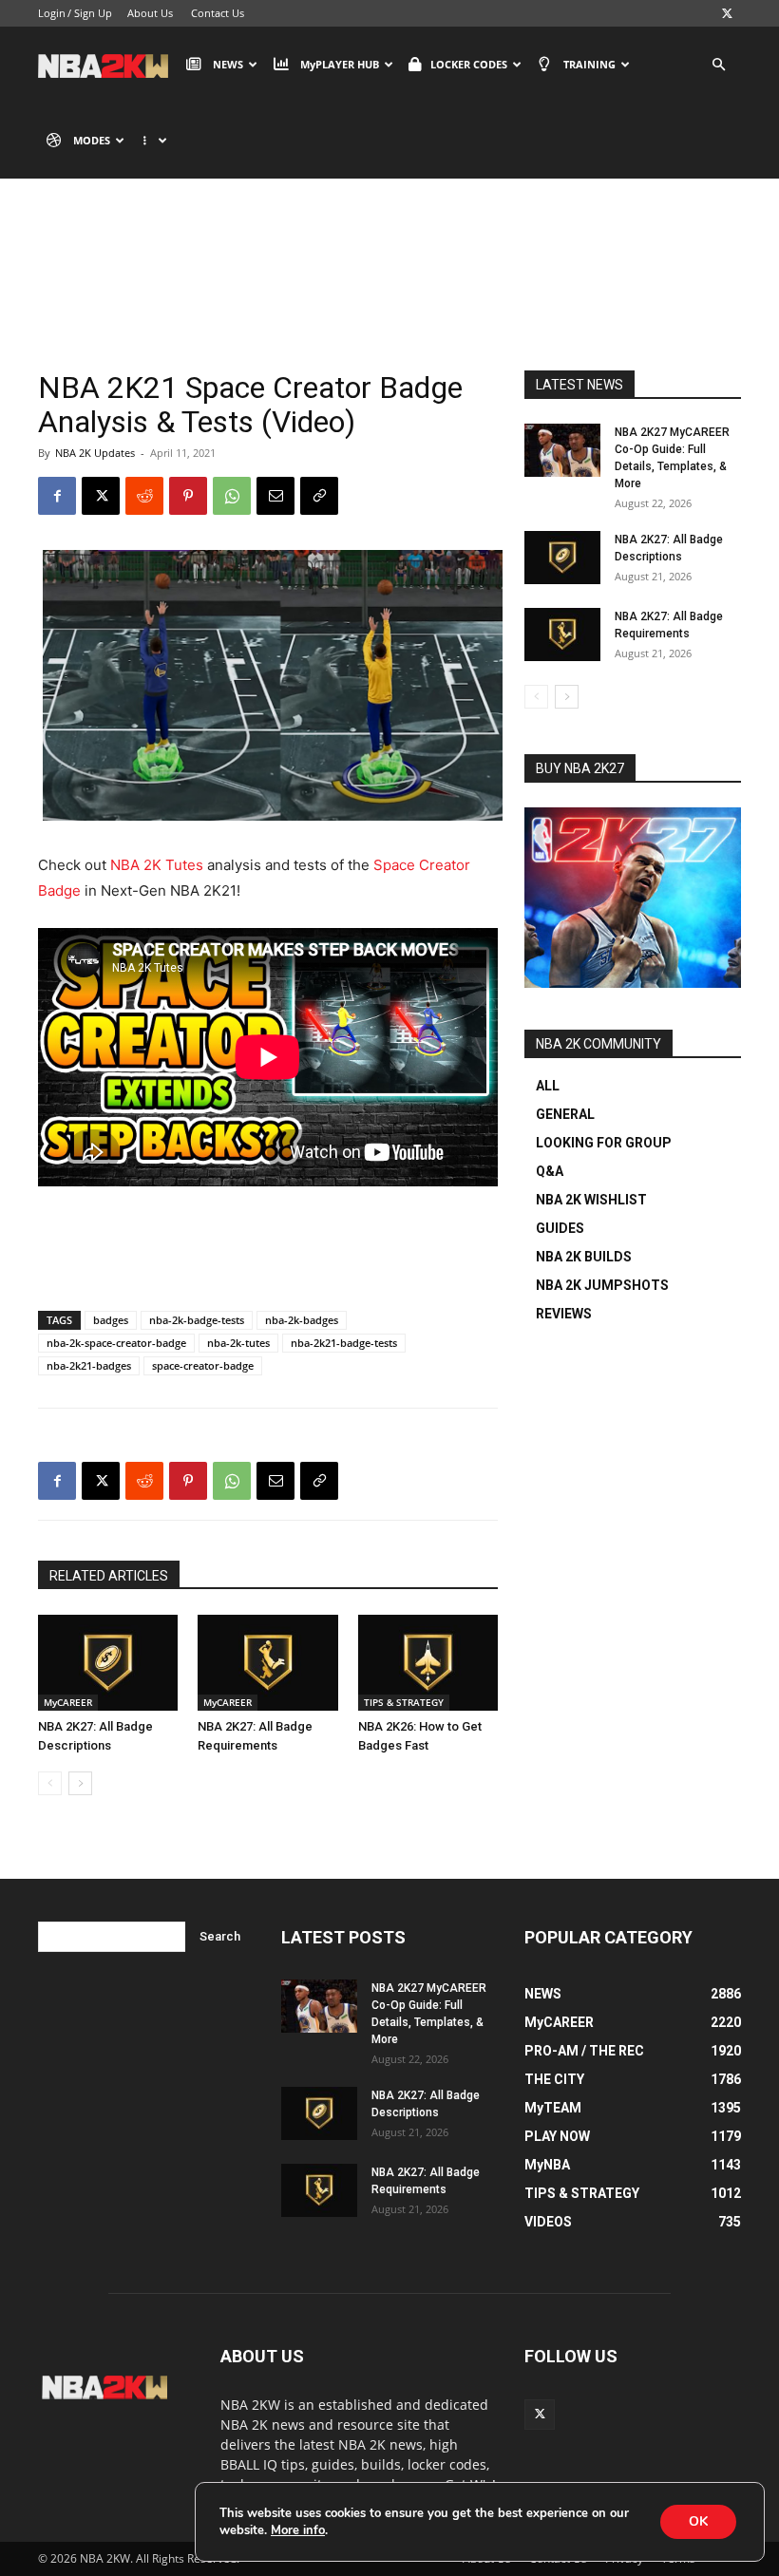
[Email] (275, 496)
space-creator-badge (203, 1365)
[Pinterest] (188, 496)
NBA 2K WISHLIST (591, 1200)
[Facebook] (57, 496)
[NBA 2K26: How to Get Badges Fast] (428, 1663)
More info (298, 2530)
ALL (548, 1086)
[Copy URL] (319, 496)
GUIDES (560, 1228)
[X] (727, 13)
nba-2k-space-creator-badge (116, 1343)
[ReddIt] (144, 496)
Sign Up (93, 13)
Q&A (550, 1171)
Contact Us (218, 13)
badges (111, 1320)
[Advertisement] (268, 1247)
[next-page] (80, 1783)
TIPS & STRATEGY (404, 1702)
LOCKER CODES (469, 64)
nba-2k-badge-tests (197, 1320)
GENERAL (565, 1114)
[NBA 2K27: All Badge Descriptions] (108, 1663)
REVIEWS (564, 1314)
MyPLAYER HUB (340, 64)
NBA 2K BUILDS (584, 1257)
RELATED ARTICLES (109, 1576)
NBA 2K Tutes (157, 865)
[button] (718, 65)
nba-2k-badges (302, 1320)
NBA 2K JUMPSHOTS (602, 1285)
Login (52, 13)
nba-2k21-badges (89, 1365)
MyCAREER (68, 1702)
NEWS (228, 64)
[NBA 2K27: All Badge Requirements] (267, 1663)
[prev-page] (50, 1783)
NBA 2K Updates (95, 453)
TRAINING (589, 64)
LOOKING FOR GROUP (604, 1143)
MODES (92, 140)
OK (698, 2521)
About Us (150, 13)
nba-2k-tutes (238, 1343)
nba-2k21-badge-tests (344, 1343)
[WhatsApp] (232, 496)
